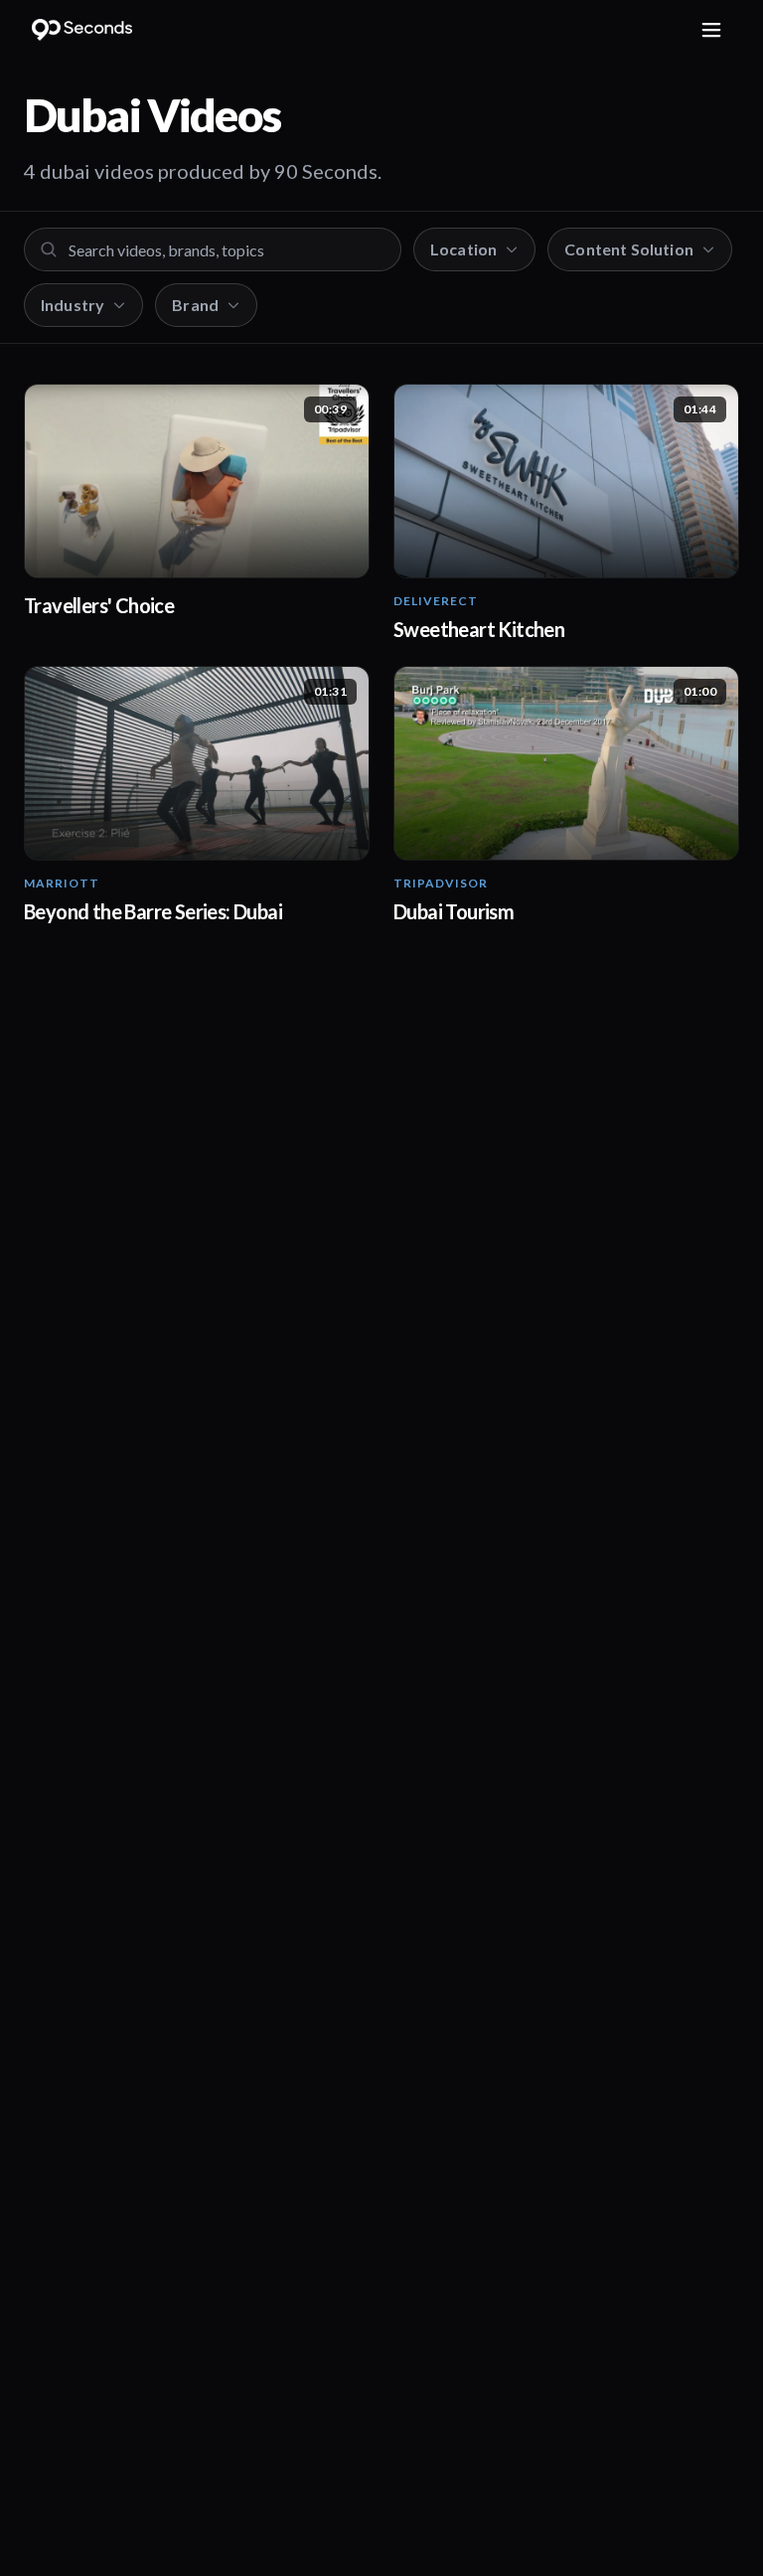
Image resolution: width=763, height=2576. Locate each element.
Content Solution (629, 249)
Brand (195, 305)
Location (463, 249)
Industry (73, 305)
